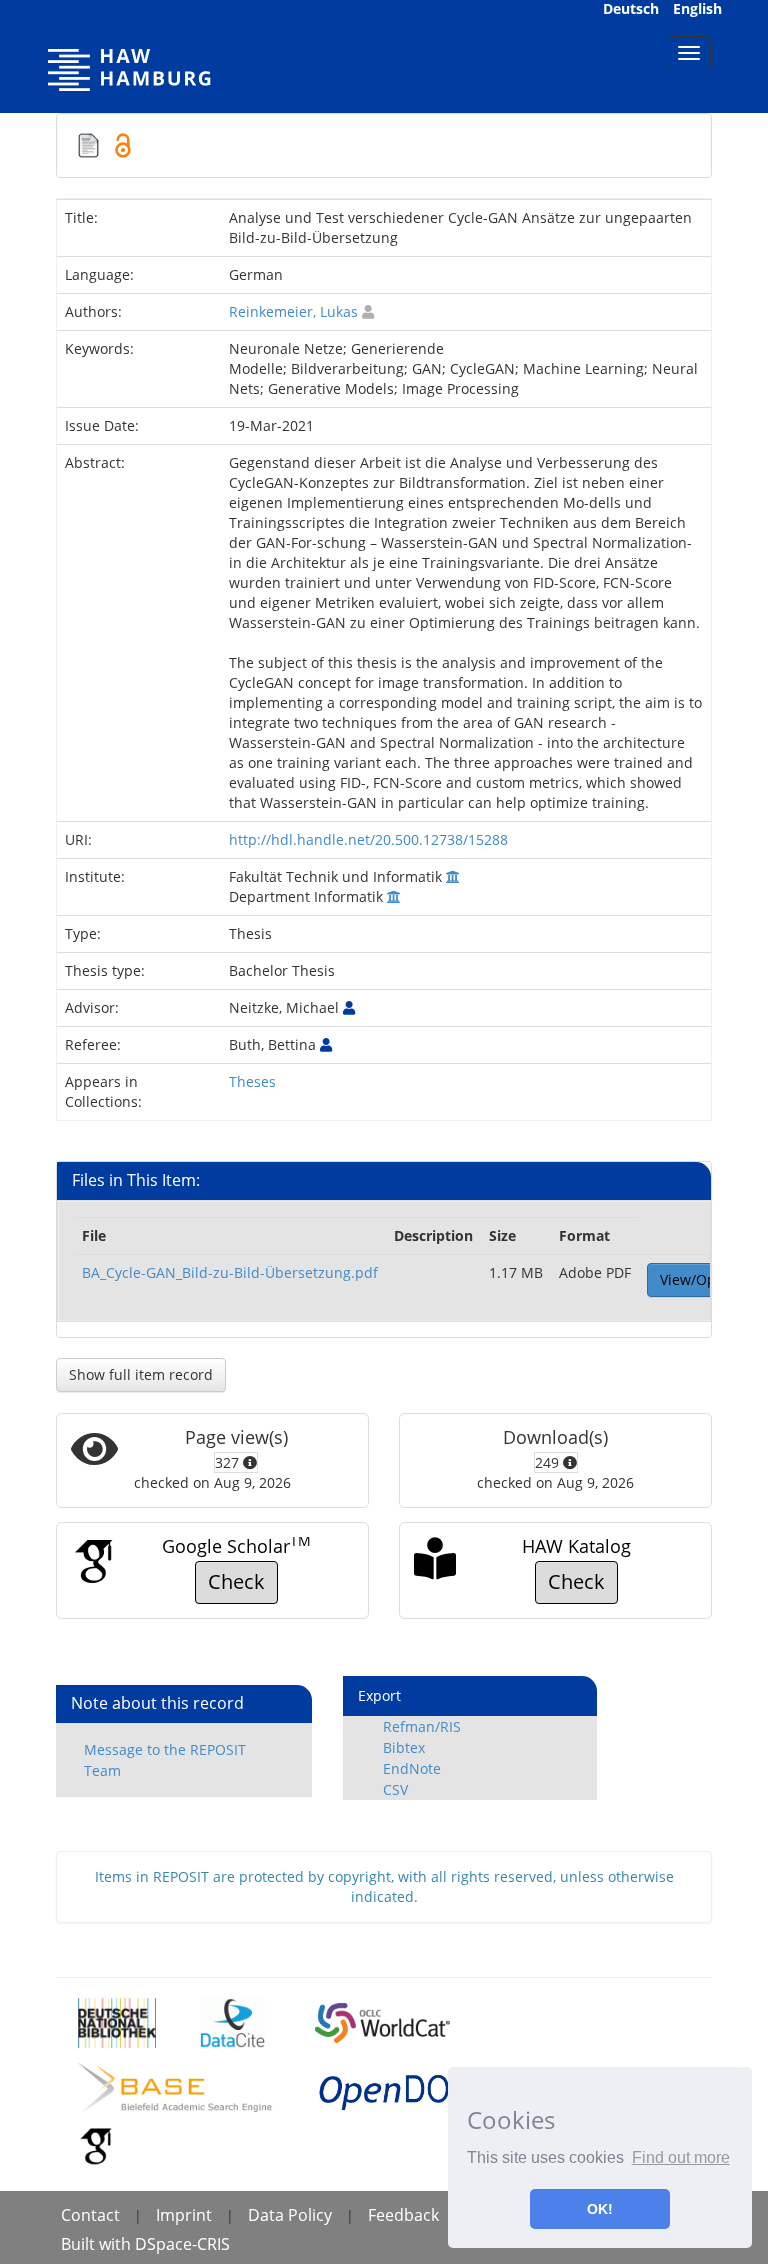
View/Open (696, 1279)
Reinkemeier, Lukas (293, 311)
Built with (98, 2244)
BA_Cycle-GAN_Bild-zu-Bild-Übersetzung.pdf (230, 1272)
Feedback (403, 2215)
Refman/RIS (422, 1726)
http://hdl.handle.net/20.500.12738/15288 (368, 839)
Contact (90, 2215)
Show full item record (141, 1374)
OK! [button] (600, 2209)
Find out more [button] (681, 2157)
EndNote (412, 1768)
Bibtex (404, 1747)
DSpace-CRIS (182, 2244)
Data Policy (290, 2215)
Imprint (184, 2215)
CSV (395, 1789)
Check (236, 1581)
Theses (252, 1081)
